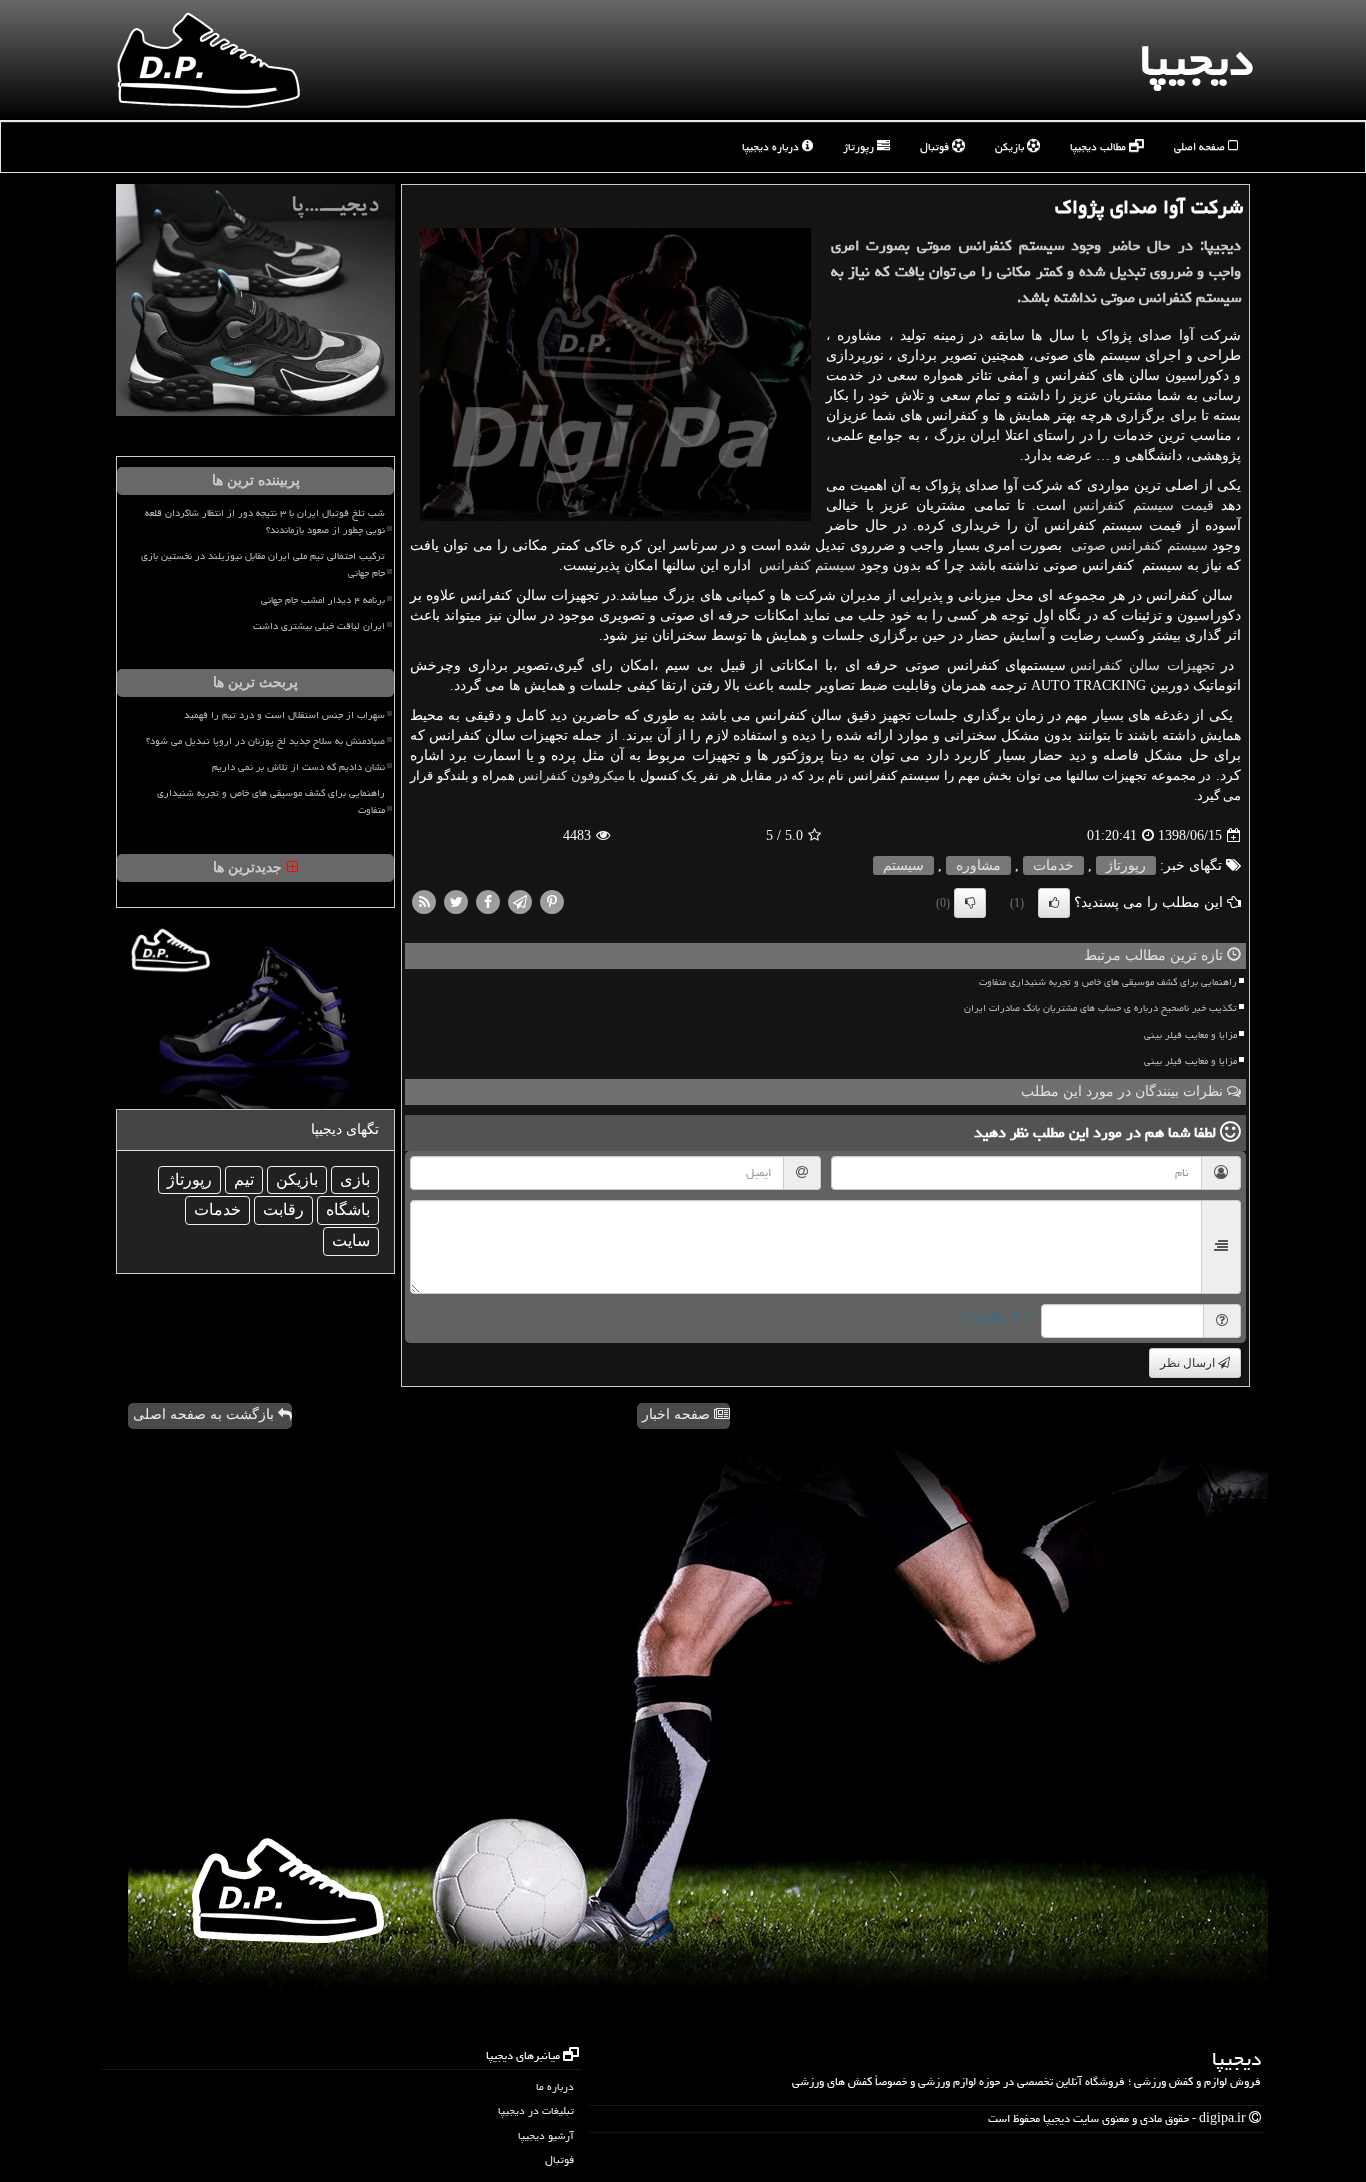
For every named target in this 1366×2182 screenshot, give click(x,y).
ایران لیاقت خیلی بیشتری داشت (319, 626)
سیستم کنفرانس (807, 565)
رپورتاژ (860, 146)
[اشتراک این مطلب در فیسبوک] (488, 901)
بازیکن (1011, 146)
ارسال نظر (1189, 1363)
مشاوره (978, 865)
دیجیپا (1196, 60)
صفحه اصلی (1201, 146)
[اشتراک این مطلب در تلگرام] (520, 901)
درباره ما (555, 2086)
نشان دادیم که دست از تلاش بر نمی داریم (298, 767)
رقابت (283, 1209)
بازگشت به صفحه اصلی (205, 1414)
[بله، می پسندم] (1054, 903)
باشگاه (348, 1209)
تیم (244, 1179)
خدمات (1053, 865)
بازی (355, 1179)
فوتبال (936, 146)
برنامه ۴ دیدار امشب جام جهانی (323, 600)
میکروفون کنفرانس (571, 775)
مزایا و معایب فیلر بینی (1190, 1035)
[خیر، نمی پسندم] (970, 903)
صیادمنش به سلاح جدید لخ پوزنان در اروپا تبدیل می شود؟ (265, 741)
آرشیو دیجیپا (546, 2135)
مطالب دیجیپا (1099, 146)
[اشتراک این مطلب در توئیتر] (456, 901)
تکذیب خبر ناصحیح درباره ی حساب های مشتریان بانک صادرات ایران (1100, 1008)
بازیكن (297, 1179)
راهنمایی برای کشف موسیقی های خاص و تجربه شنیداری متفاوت (1108, 982)
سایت (351, 1240)
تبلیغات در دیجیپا (536, 2110)
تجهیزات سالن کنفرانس (1142, 665)
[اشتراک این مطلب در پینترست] (552, 901)
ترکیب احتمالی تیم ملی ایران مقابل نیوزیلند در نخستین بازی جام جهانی (263, 564)
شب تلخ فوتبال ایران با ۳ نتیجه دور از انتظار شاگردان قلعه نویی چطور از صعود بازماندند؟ (265, 521)
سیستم (903, 865)
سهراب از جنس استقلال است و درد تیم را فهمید (284, 715)
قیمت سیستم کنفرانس (1143, 505)
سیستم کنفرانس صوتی (1139, 545)
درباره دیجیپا (772, 146)
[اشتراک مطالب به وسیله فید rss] (424, 901)
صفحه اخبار (678, 1414)
